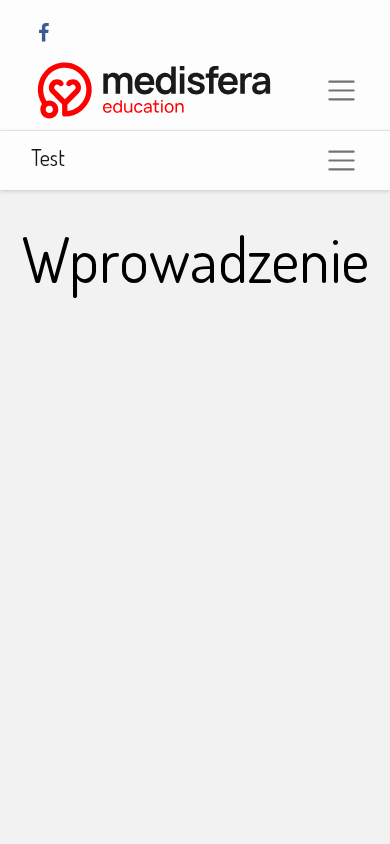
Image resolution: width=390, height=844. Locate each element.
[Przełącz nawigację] (341, 160)
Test (48, 157)
